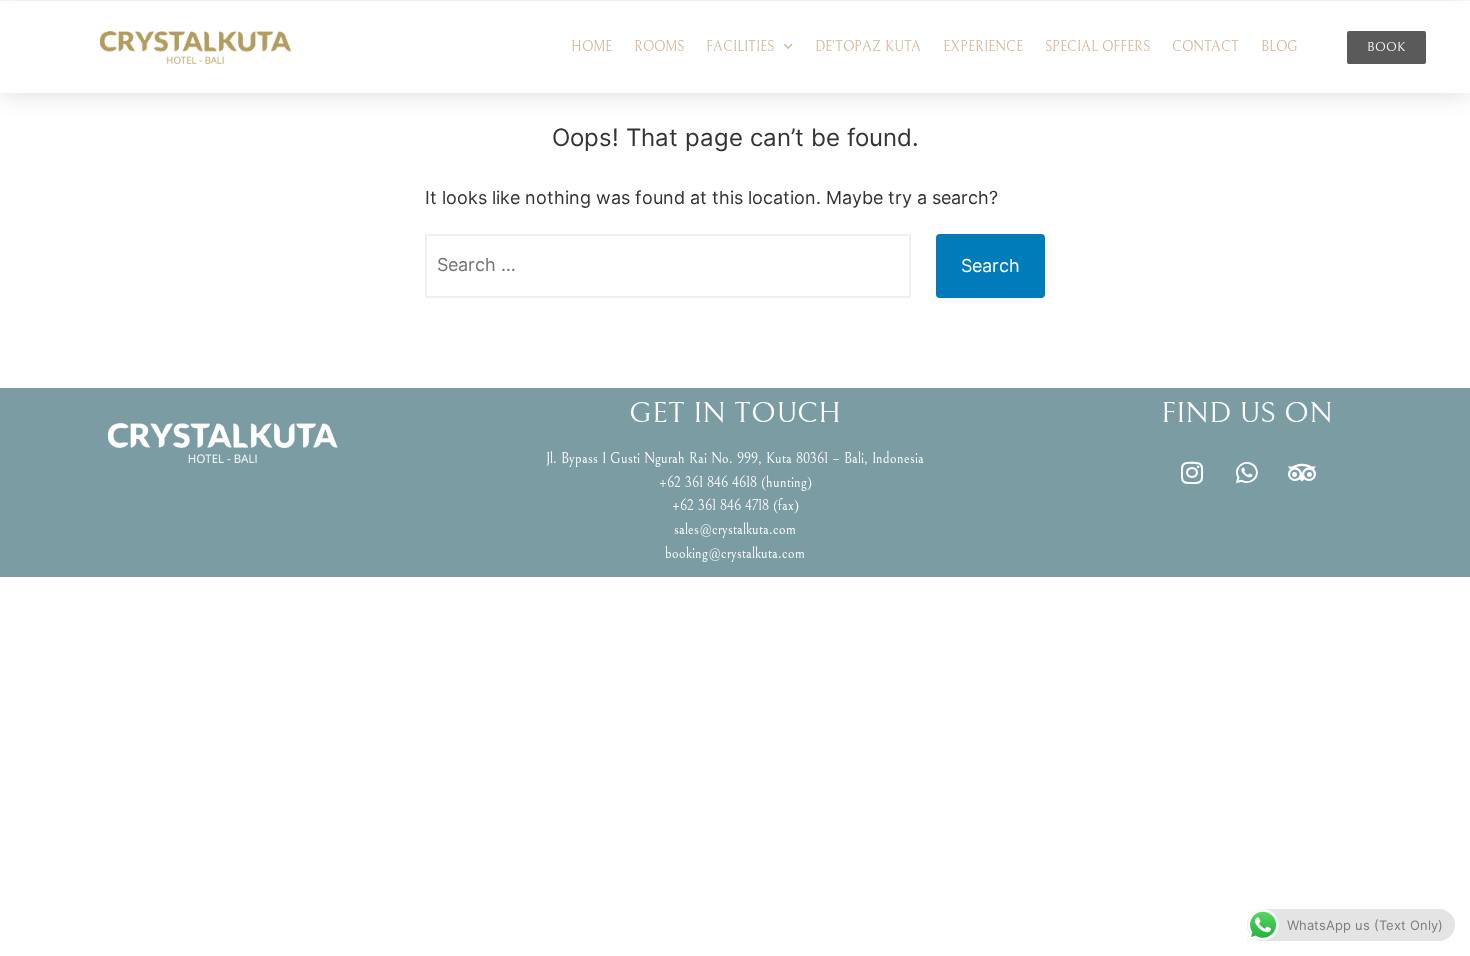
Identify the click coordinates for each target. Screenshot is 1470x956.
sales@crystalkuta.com (735, 530)
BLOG (1279, 47)
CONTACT (1205, 47)
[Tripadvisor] (1302, 473)
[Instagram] (1192, 473)
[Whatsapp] (1247, 473)
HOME (591, 47)
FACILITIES (740, 47)
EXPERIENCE (983, 47)
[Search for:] (668, 266)
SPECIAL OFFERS (1097, 47)
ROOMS (659, 47)
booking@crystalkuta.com (735, 554)
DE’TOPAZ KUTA (868, 47)
